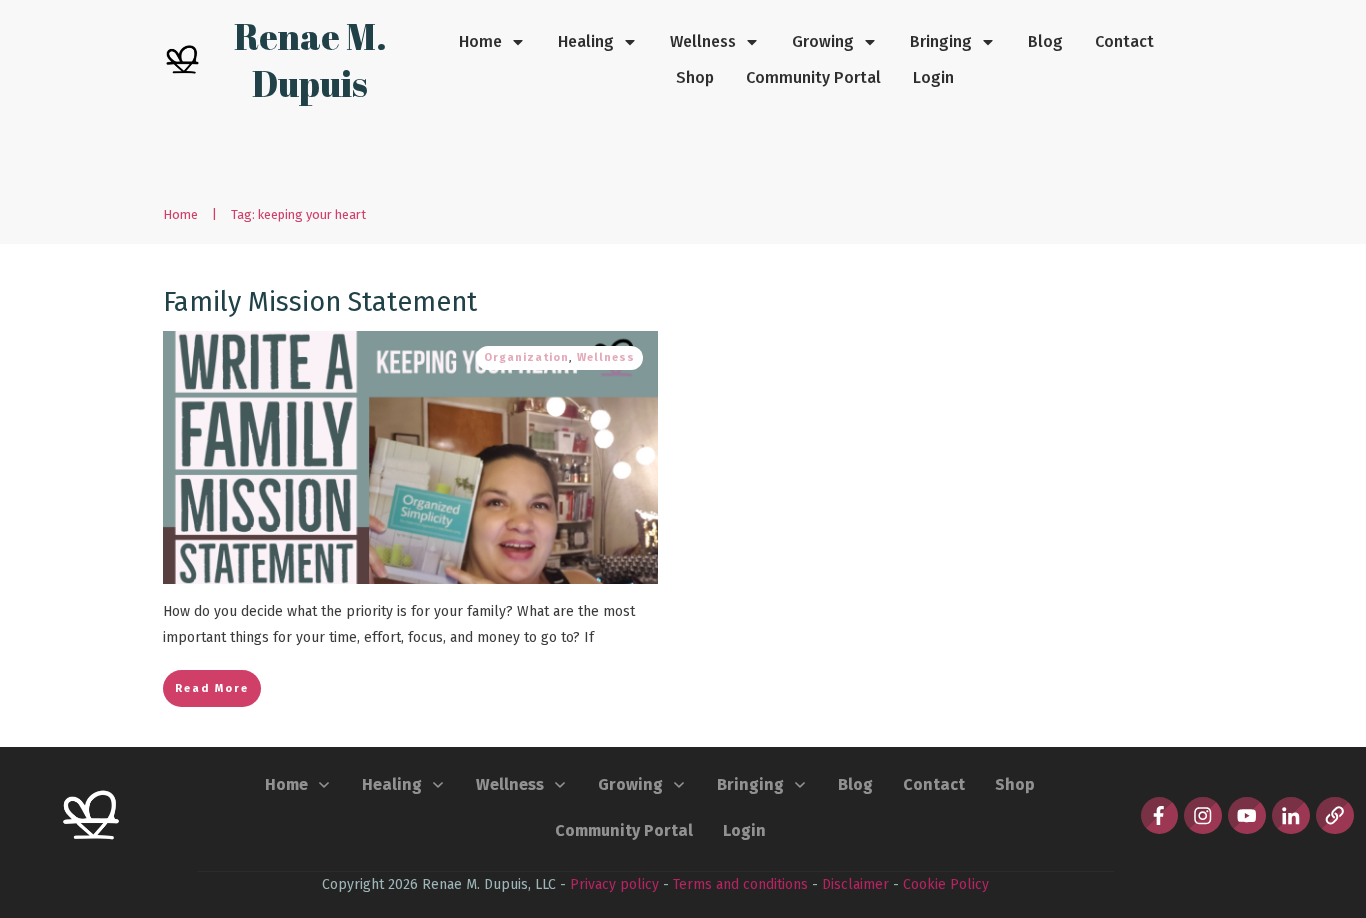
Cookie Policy (946, 884)
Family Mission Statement (320, 302)
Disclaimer (855, 884)
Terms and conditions (740, 884)
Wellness (606, 357)
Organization (526, 357)
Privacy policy (614, 884)
